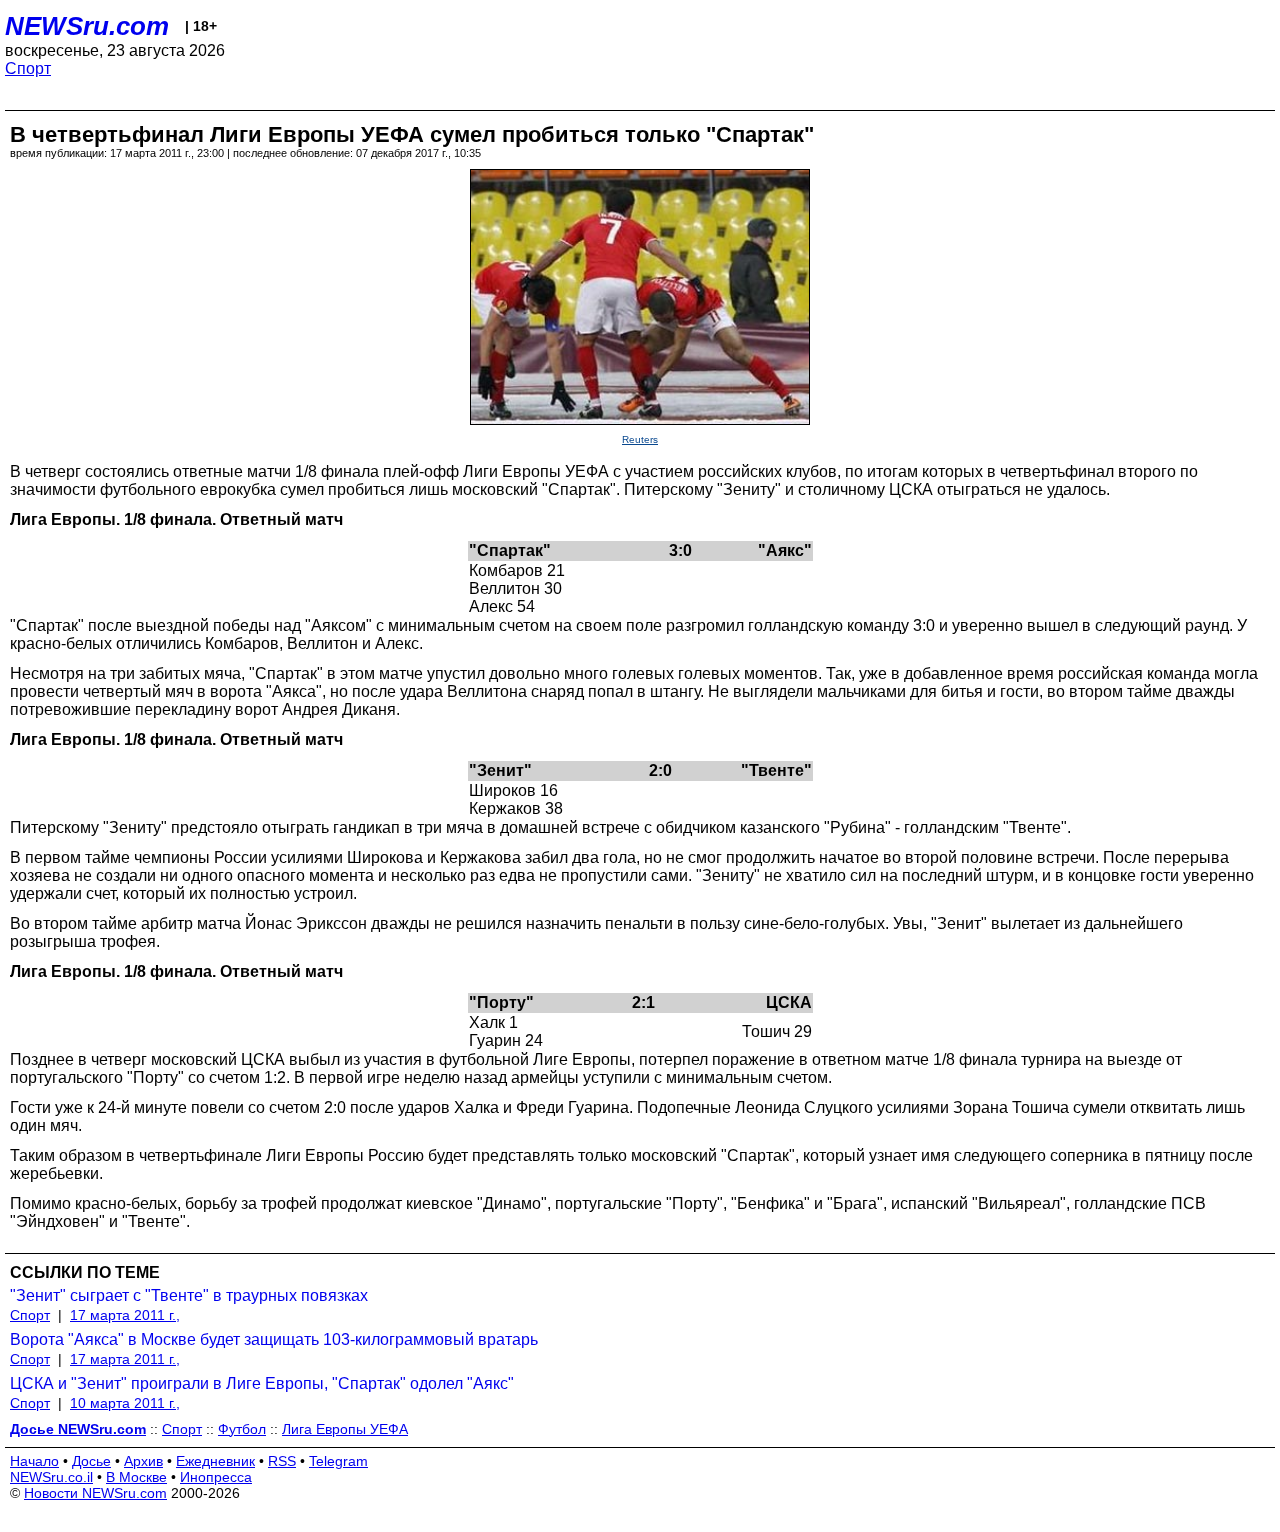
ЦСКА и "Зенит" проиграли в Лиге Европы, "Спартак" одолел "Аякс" (262, 1383)
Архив (143, 1461)
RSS (282, 1461)
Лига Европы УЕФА (345, 1429)
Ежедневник (215, 1461)
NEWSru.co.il (51, 1477)
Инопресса (216, 1477)
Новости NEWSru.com (95, 1493)
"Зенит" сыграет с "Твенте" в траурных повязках (189, 1295)
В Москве (136, 1477)
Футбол (242, 1429)
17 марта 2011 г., (125, 1315)
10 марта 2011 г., (125, 1403)
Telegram (338, 1461)
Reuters (640, 439)
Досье (91, 1461)
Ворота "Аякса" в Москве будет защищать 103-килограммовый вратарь (274, 1339)
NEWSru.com (87, 26)
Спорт (28, 68)
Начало (34, 1461)
